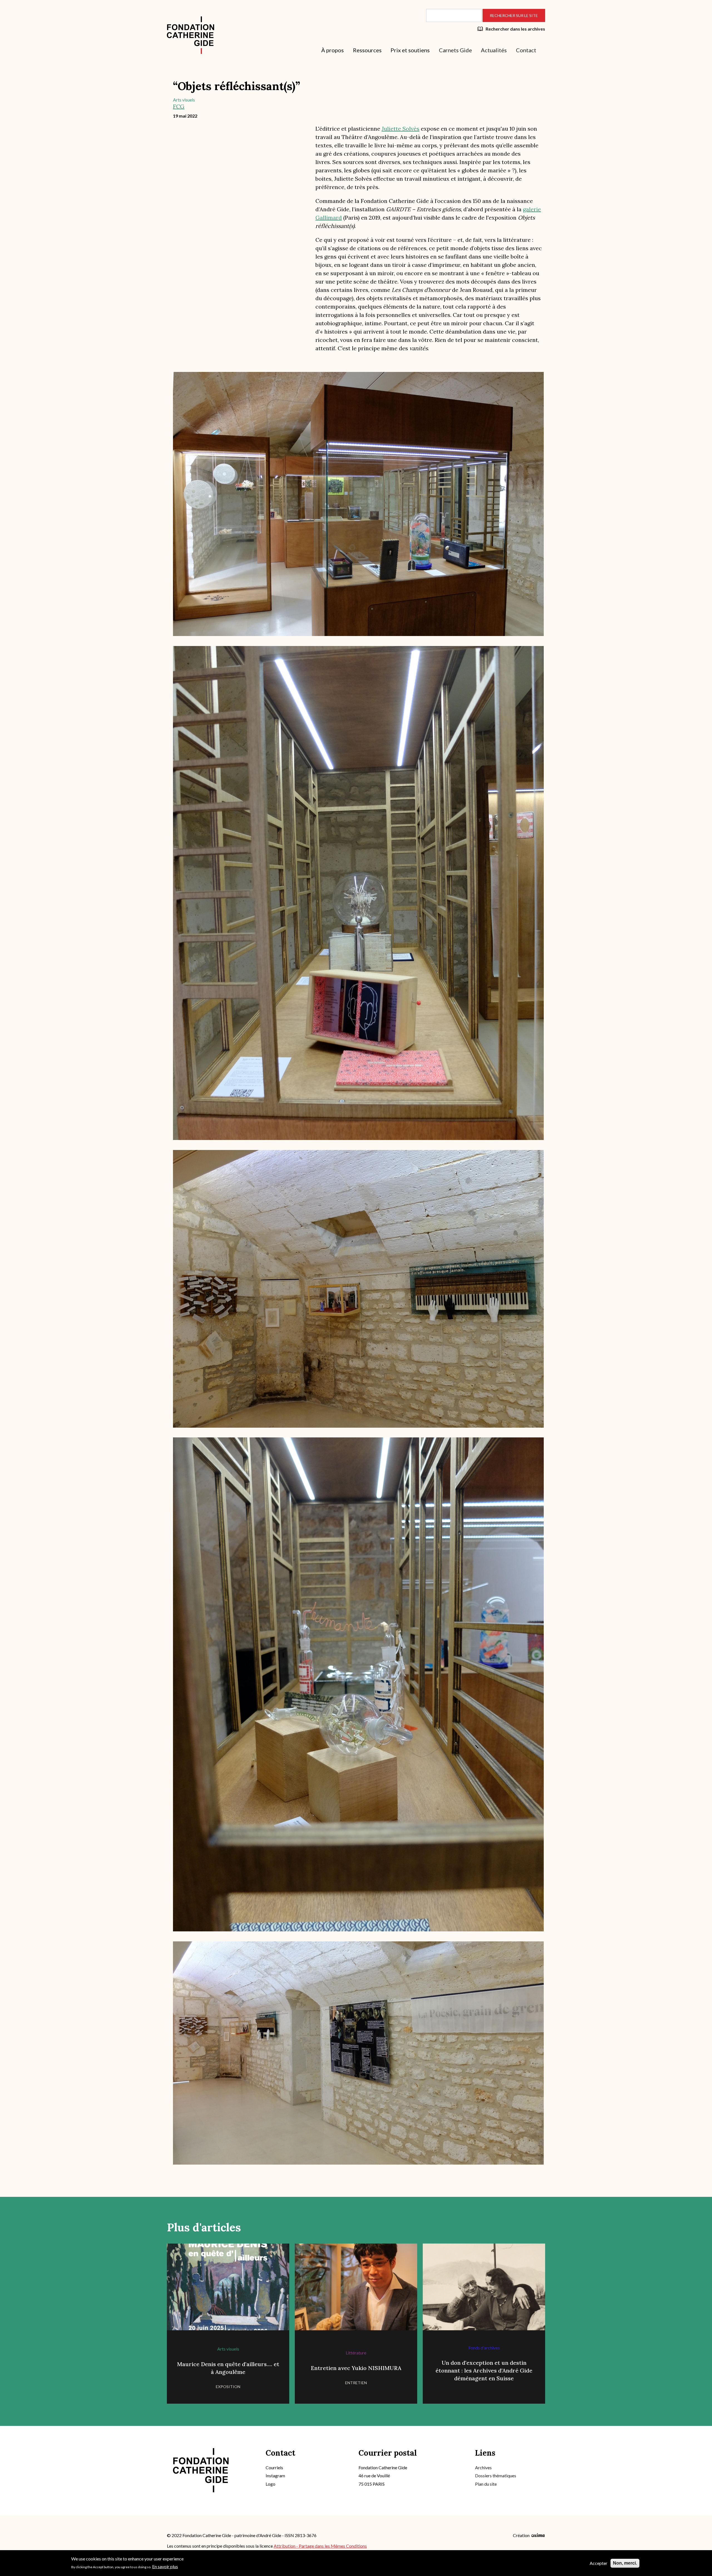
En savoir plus (165, 2566)
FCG (179, 106)
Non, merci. (625, 2563)
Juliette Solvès (400, 129)
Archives (483, 2467)
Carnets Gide (455, 50)
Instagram (275, 2476)
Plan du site (486, 2484)
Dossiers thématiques (496, 2476)
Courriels (274, 2467)
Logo (270, 2484)
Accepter (599, 2563)
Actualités (494, 50)
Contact (526, 50)
